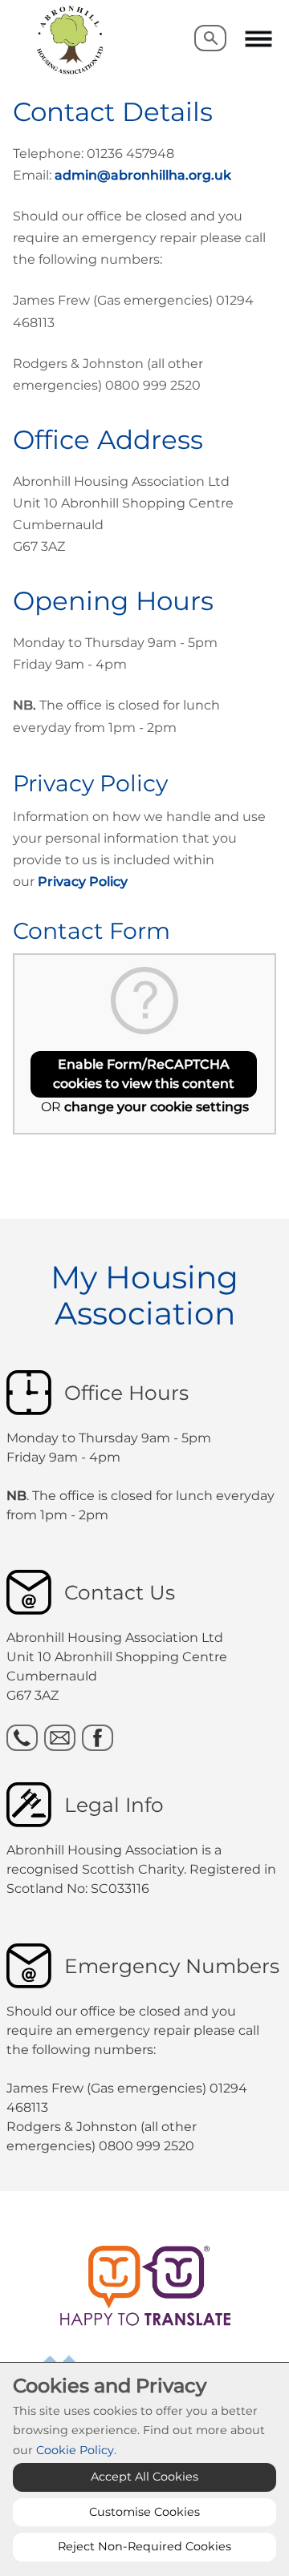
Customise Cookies (144, 2512)
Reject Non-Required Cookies (144, 2546)
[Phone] (22, 1738)
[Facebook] (98, 1738)
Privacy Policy (83, 882)
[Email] (60, 1738)
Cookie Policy (75, 2450)
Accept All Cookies (144, 2477)
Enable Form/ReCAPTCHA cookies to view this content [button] (144, 1074)
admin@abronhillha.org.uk (143, 175)
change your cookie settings (157, 1107)
